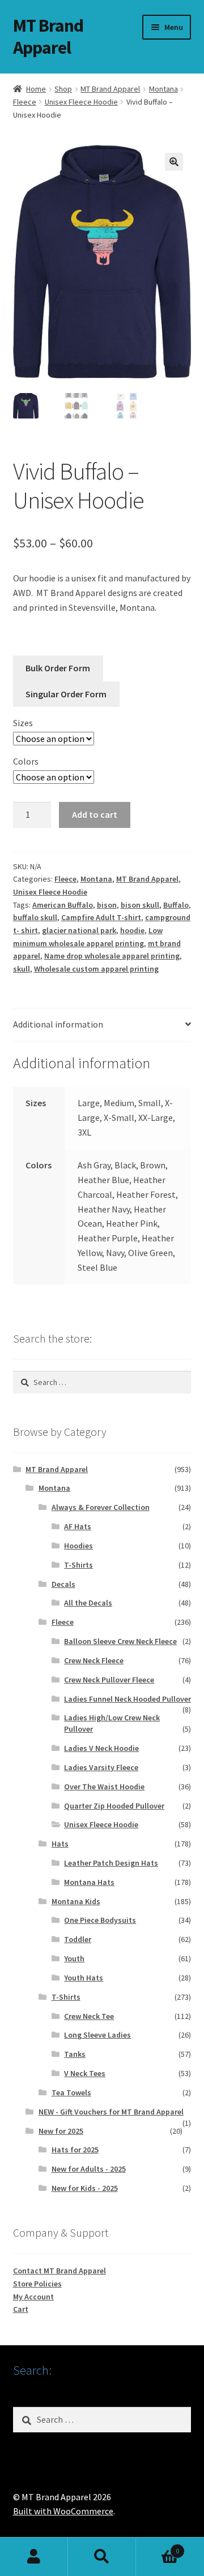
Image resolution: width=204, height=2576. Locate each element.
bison (107, 905)
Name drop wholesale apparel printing (112, 956)
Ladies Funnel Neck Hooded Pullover (127, 1699)
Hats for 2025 (75, 2150)
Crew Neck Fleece (94, 1660)
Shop (63, 89)
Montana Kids (76, 1901)
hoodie (132, 930)
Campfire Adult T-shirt (101, 917)
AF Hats (78, 1526)
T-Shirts (78, 1565)
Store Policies (37, 2284)
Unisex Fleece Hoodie (81, 102)
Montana (163, 89)
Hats (60, 1844)
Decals (63, 1584)
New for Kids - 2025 (85, 2188)
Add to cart (95, 814)
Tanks (75, 2054)
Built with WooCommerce (63, 2511)
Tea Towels (71, 2092)
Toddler (78, 1939)
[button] (174, 162)
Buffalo (176, 905)
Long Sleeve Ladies (97, 2035)
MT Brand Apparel (48, 36)
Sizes (23, 723)
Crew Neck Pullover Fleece (109, 1680)
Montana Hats (89, 1882)
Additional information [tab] (58, 1024)
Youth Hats (84, 1978)
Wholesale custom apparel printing (96, 969)
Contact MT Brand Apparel (59, 2271)
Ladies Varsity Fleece (101, 1767)
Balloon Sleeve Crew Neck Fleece (120, 1641)
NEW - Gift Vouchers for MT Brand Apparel (111, 2112)
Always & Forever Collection (101, 1507)
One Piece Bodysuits (100, 1920)
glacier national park (79, 930)
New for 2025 (61, 2131)
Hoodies (78, 1546)
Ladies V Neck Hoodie (101, 1748)
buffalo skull (35, 917)
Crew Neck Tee (89, 2016)
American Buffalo (63, 905)
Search (102, 2557)
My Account (33, 2297)
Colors (26, 761)
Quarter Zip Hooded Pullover (114, 1806)
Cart (21, 2309)
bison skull (140, 905)
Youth (74, 1958)
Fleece (25, 102)
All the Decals (88, 1603)
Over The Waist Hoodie (104, 1787)
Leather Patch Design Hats (111, 1863)
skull (22, 969)
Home (36, 89)
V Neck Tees (85, 2073)
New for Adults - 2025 (89, 2169)
